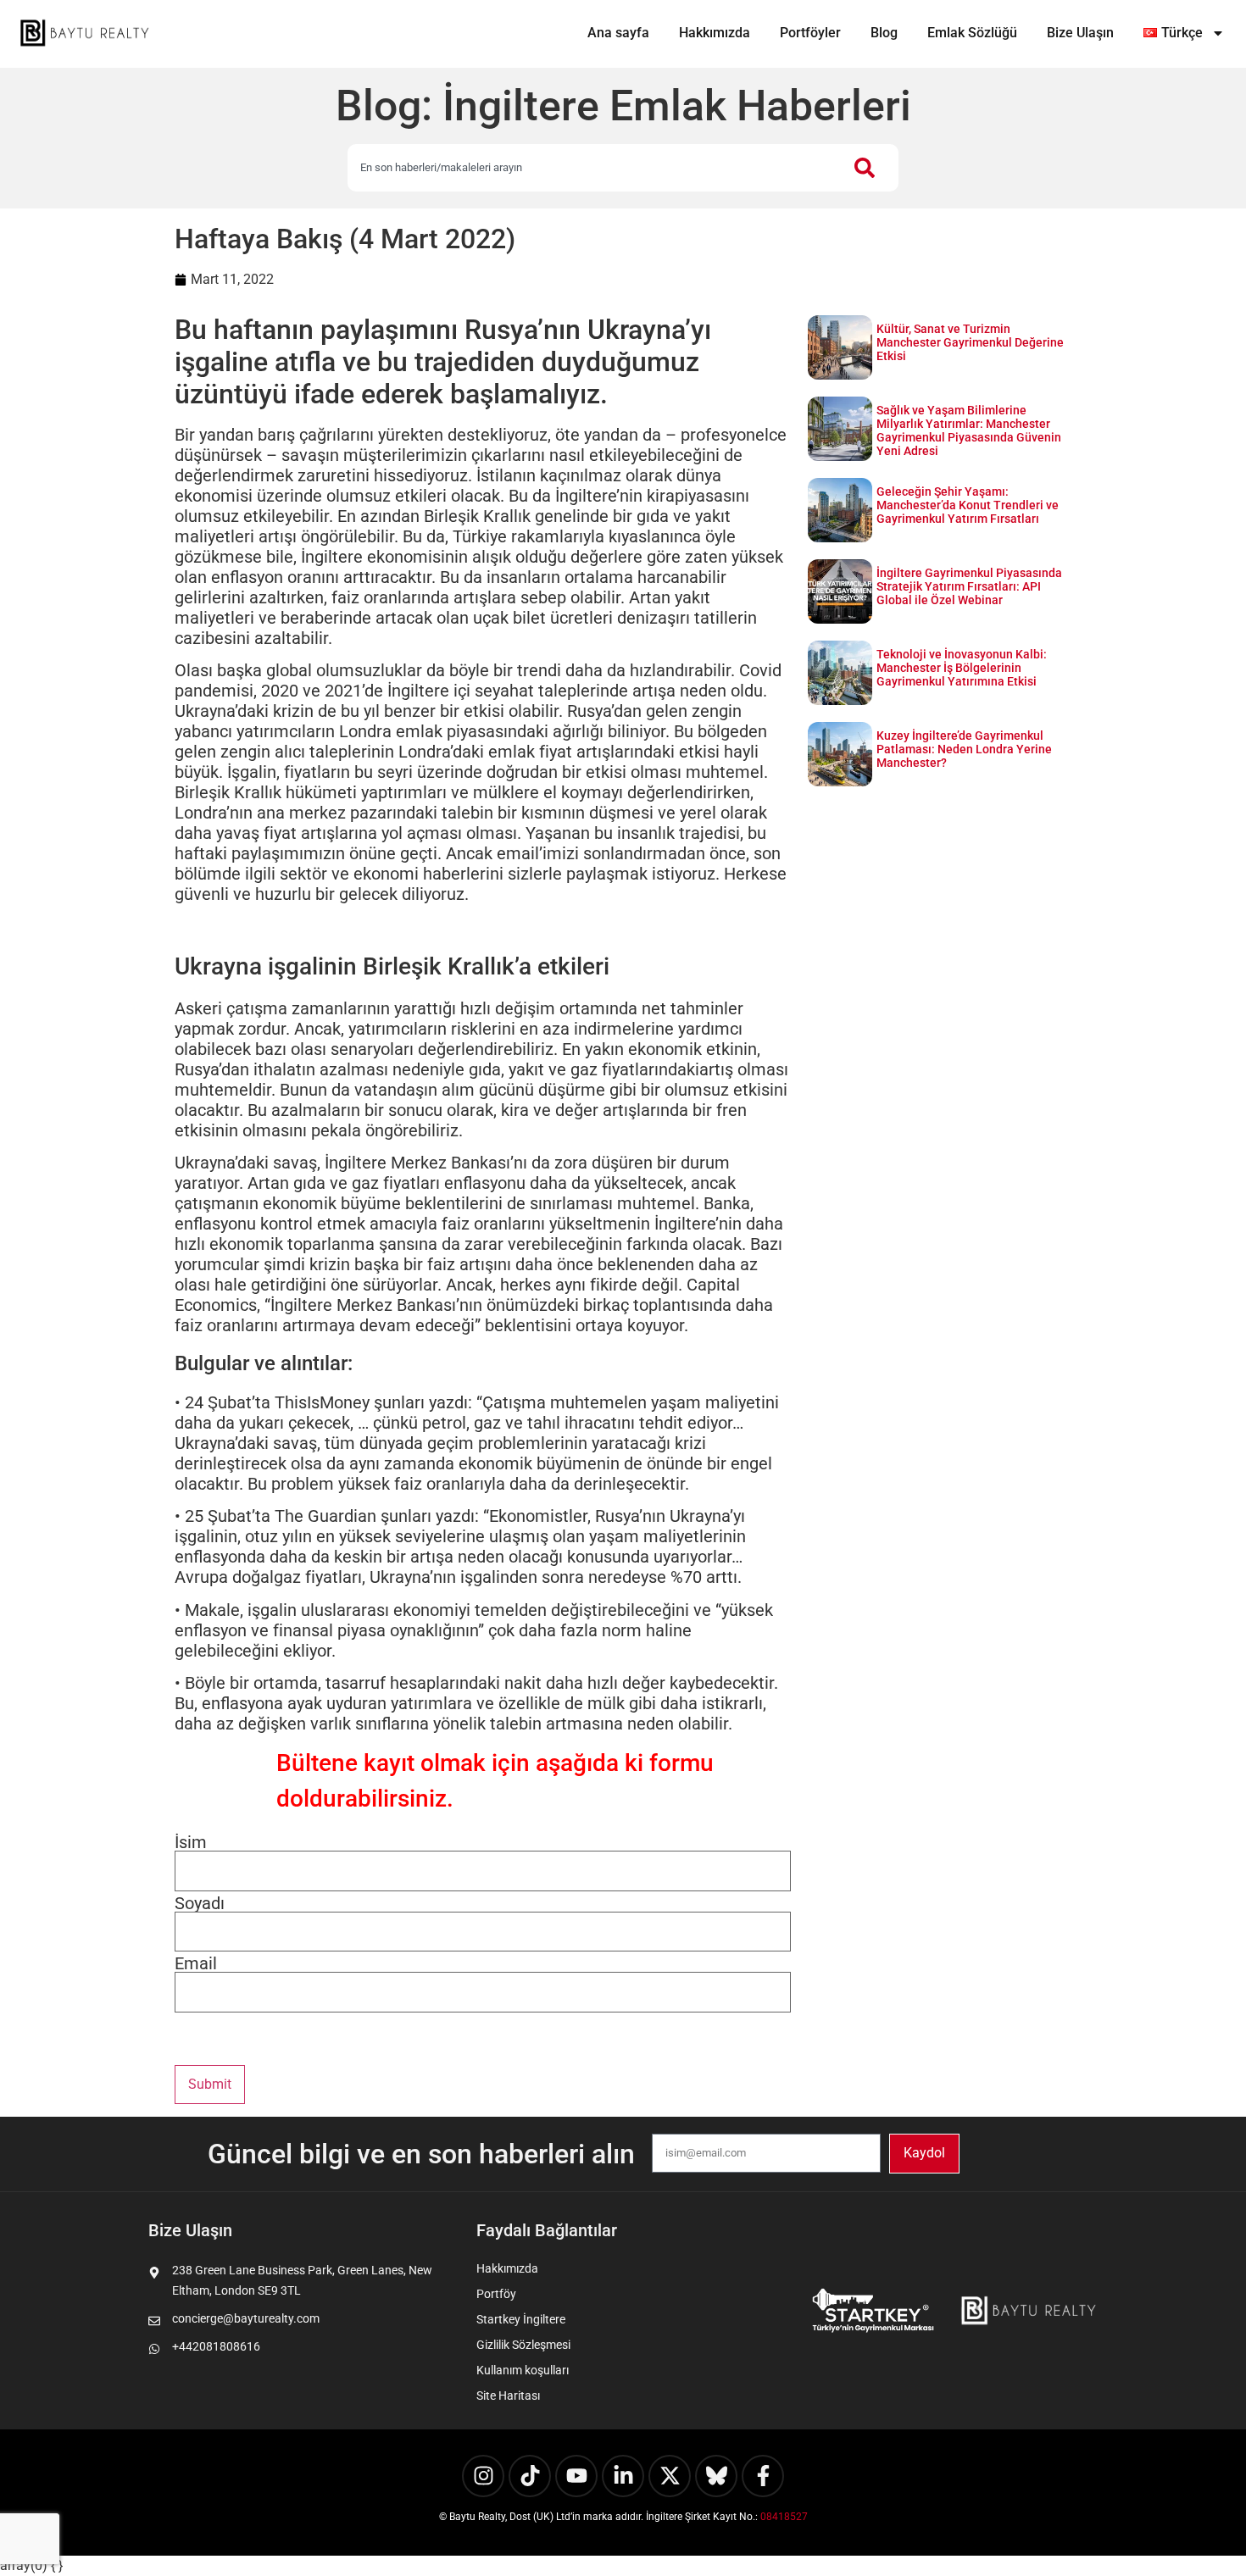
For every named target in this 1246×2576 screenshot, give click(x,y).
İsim (191, 1842)
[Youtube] (576, 2476)
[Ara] (868, 168)
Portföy (496, 2294)
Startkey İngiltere (521, 2319)
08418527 (784, 2517)
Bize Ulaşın (1080, 33)
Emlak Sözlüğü (972, 33)
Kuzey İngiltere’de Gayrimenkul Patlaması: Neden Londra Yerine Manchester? (964, 749)
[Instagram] (483, 2476)
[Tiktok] (530, 2476)
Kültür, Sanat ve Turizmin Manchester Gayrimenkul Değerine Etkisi (970, 342)
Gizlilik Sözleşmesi (523, 2345)
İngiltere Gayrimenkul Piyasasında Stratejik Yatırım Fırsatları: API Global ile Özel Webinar (969, 586)
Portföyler (810, 33)
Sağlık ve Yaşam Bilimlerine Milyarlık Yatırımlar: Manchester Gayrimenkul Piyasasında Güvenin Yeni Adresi (969, 430)
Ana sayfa (618, 33)
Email (196, 1963)
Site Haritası (508, 2396)
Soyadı (200, 1903)
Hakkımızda (715, 33)
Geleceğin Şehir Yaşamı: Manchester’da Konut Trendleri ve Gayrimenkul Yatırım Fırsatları (968, 505)
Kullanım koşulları (523, 2370)
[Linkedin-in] (623, 2476)
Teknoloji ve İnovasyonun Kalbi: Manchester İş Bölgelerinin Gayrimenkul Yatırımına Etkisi (962, 668)
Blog (884, 33)
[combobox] (592, 168)
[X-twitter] (670, 2476)
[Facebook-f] (763, 2476)
